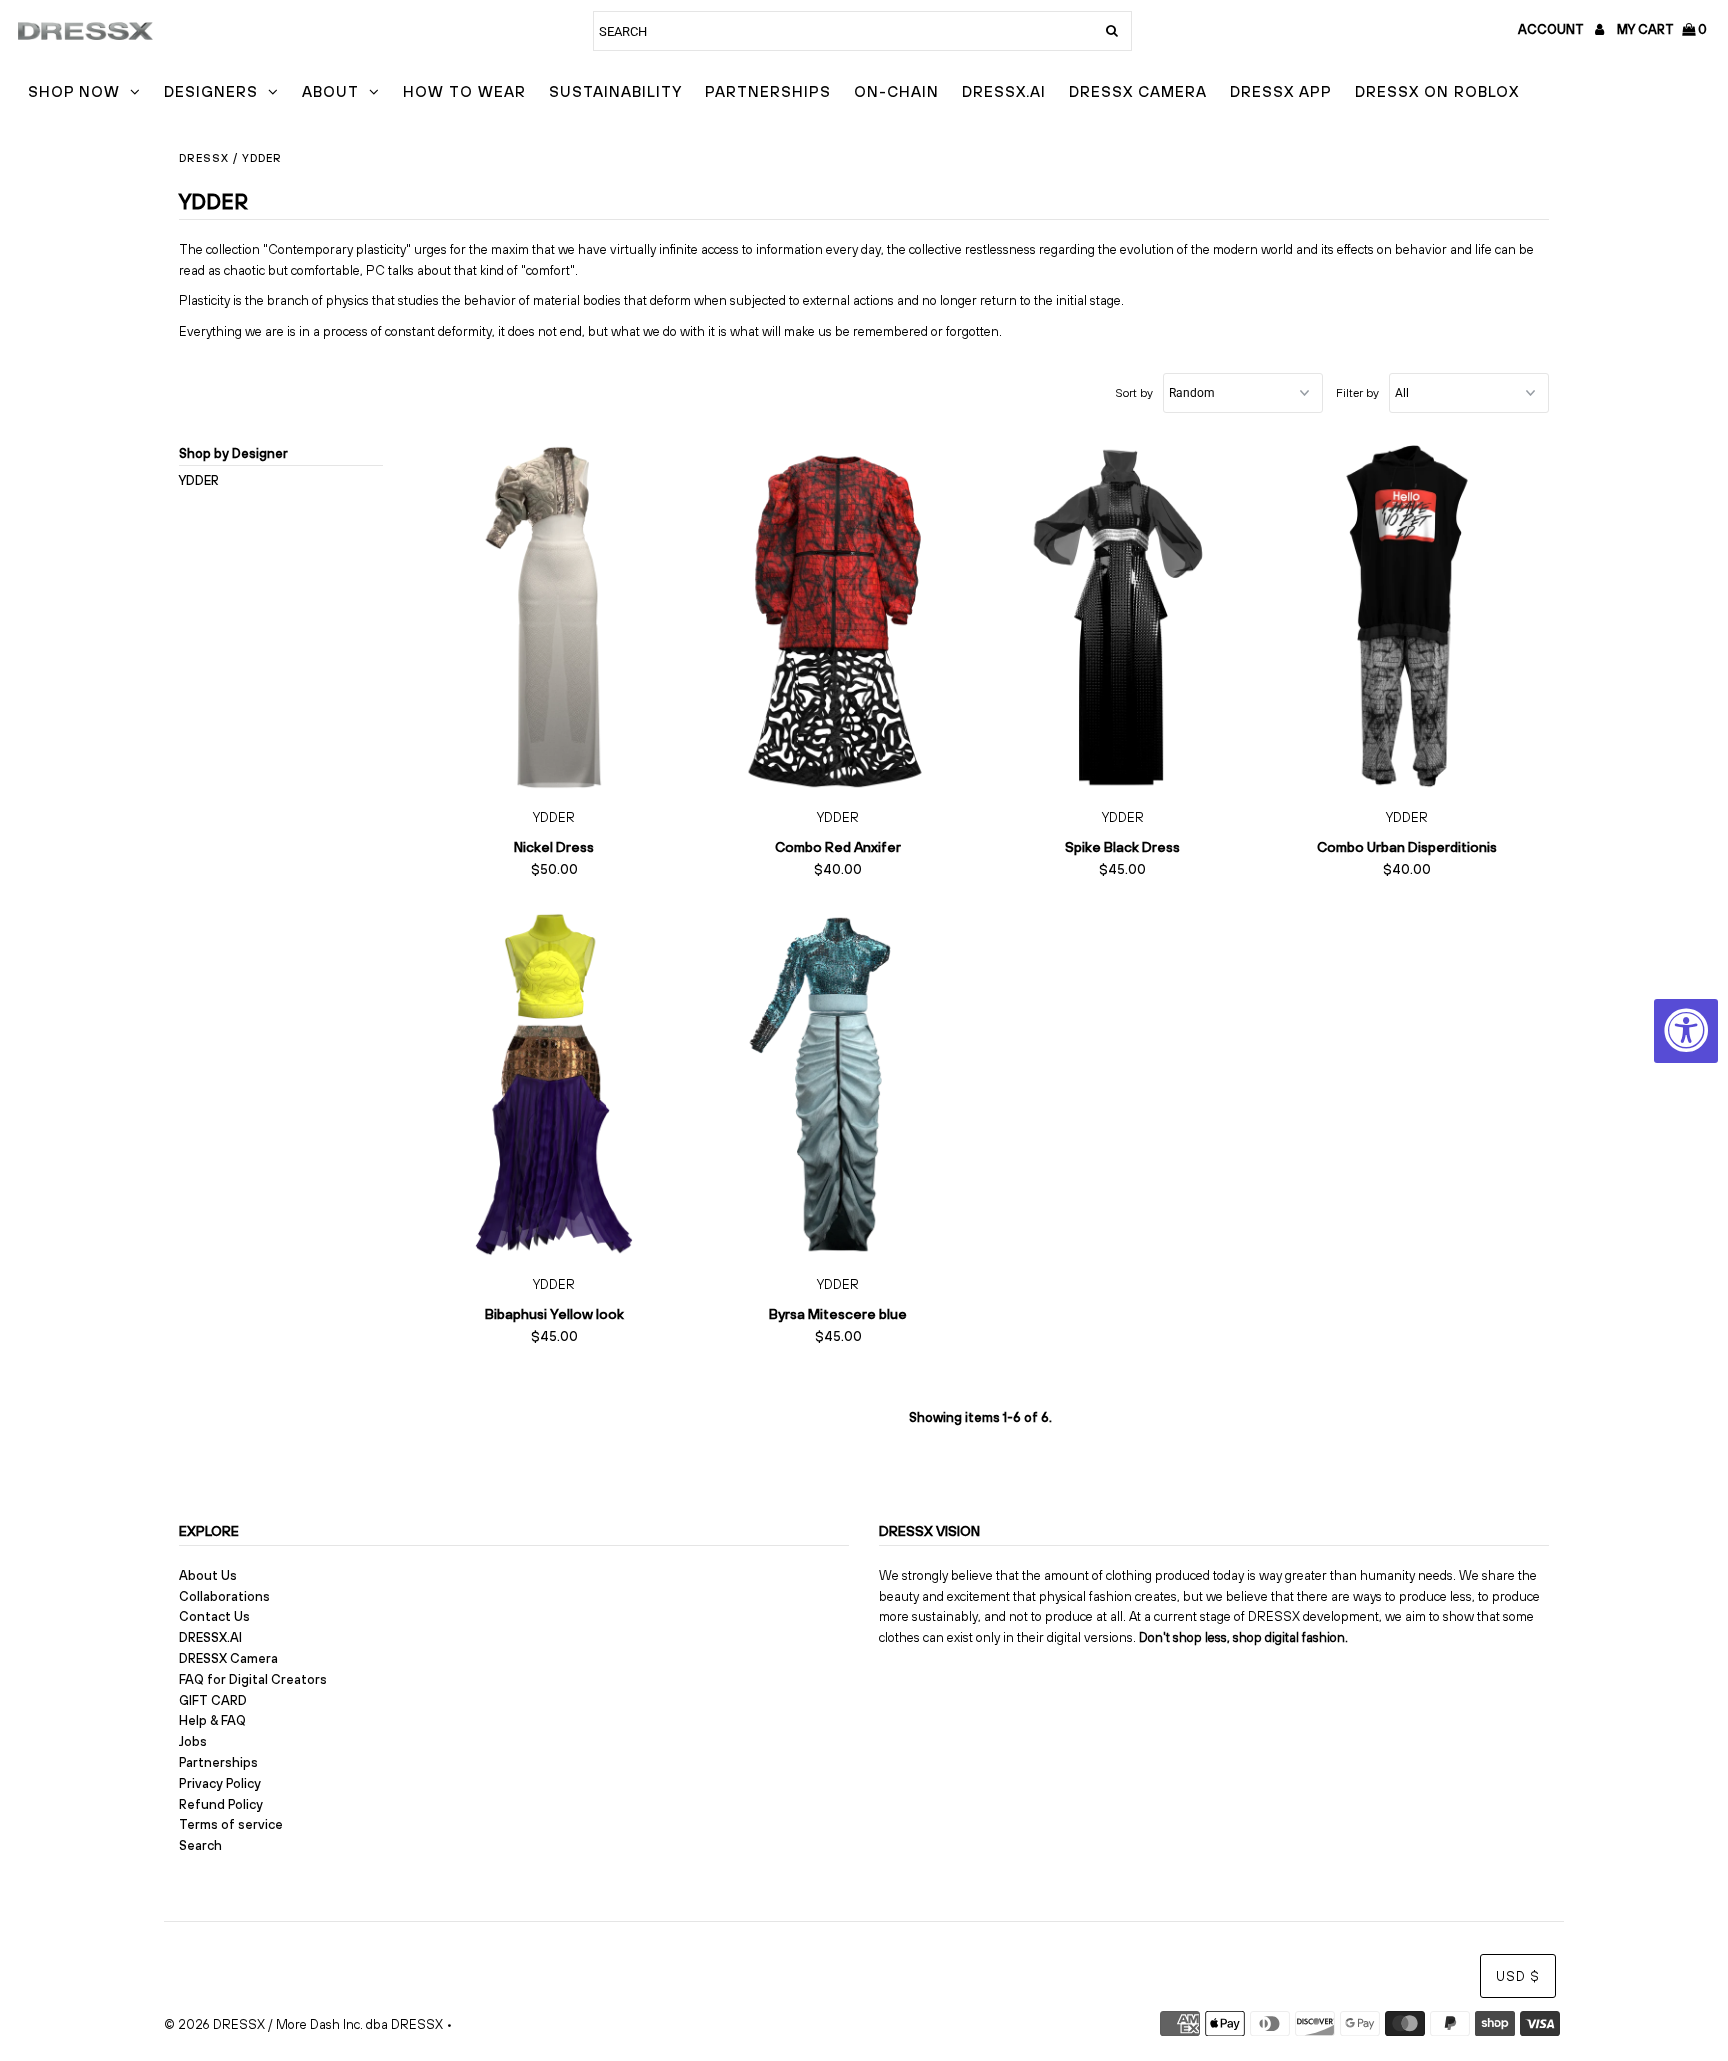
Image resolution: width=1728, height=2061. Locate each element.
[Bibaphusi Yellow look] (554, 1085)
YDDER (199, 480)
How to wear (464, 91)
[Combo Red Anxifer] (838, 618)
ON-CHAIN (896, 91)
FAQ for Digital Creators (253, 1679)
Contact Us (214, 1616)
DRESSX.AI (1004, 91)
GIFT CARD (213, 1700)
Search (200, 1845)
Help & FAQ (212, 1720)
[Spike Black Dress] (1122, 618)
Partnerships (768, 91)
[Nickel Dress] (554, 618)
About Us (208, 1575)
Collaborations (224, 1596)
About (330, 91)
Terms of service (231, 1824)
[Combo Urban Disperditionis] (1407, 618)
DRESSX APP (1281, 91)
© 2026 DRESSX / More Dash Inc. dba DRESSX (303, 2024)
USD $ (1518, 1976)
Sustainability (615, 91)
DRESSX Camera (1138, 91)
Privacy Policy (220, 1783)
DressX (204, 158)
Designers (211, 91)
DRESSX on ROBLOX (1437, 91)
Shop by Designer (233, 453)
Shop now (74, 91)
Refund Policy (221, 1804)
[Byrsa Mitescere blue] (838, 1085)
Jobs (193, 1741)
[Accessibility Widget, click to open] (1686, 1031)
